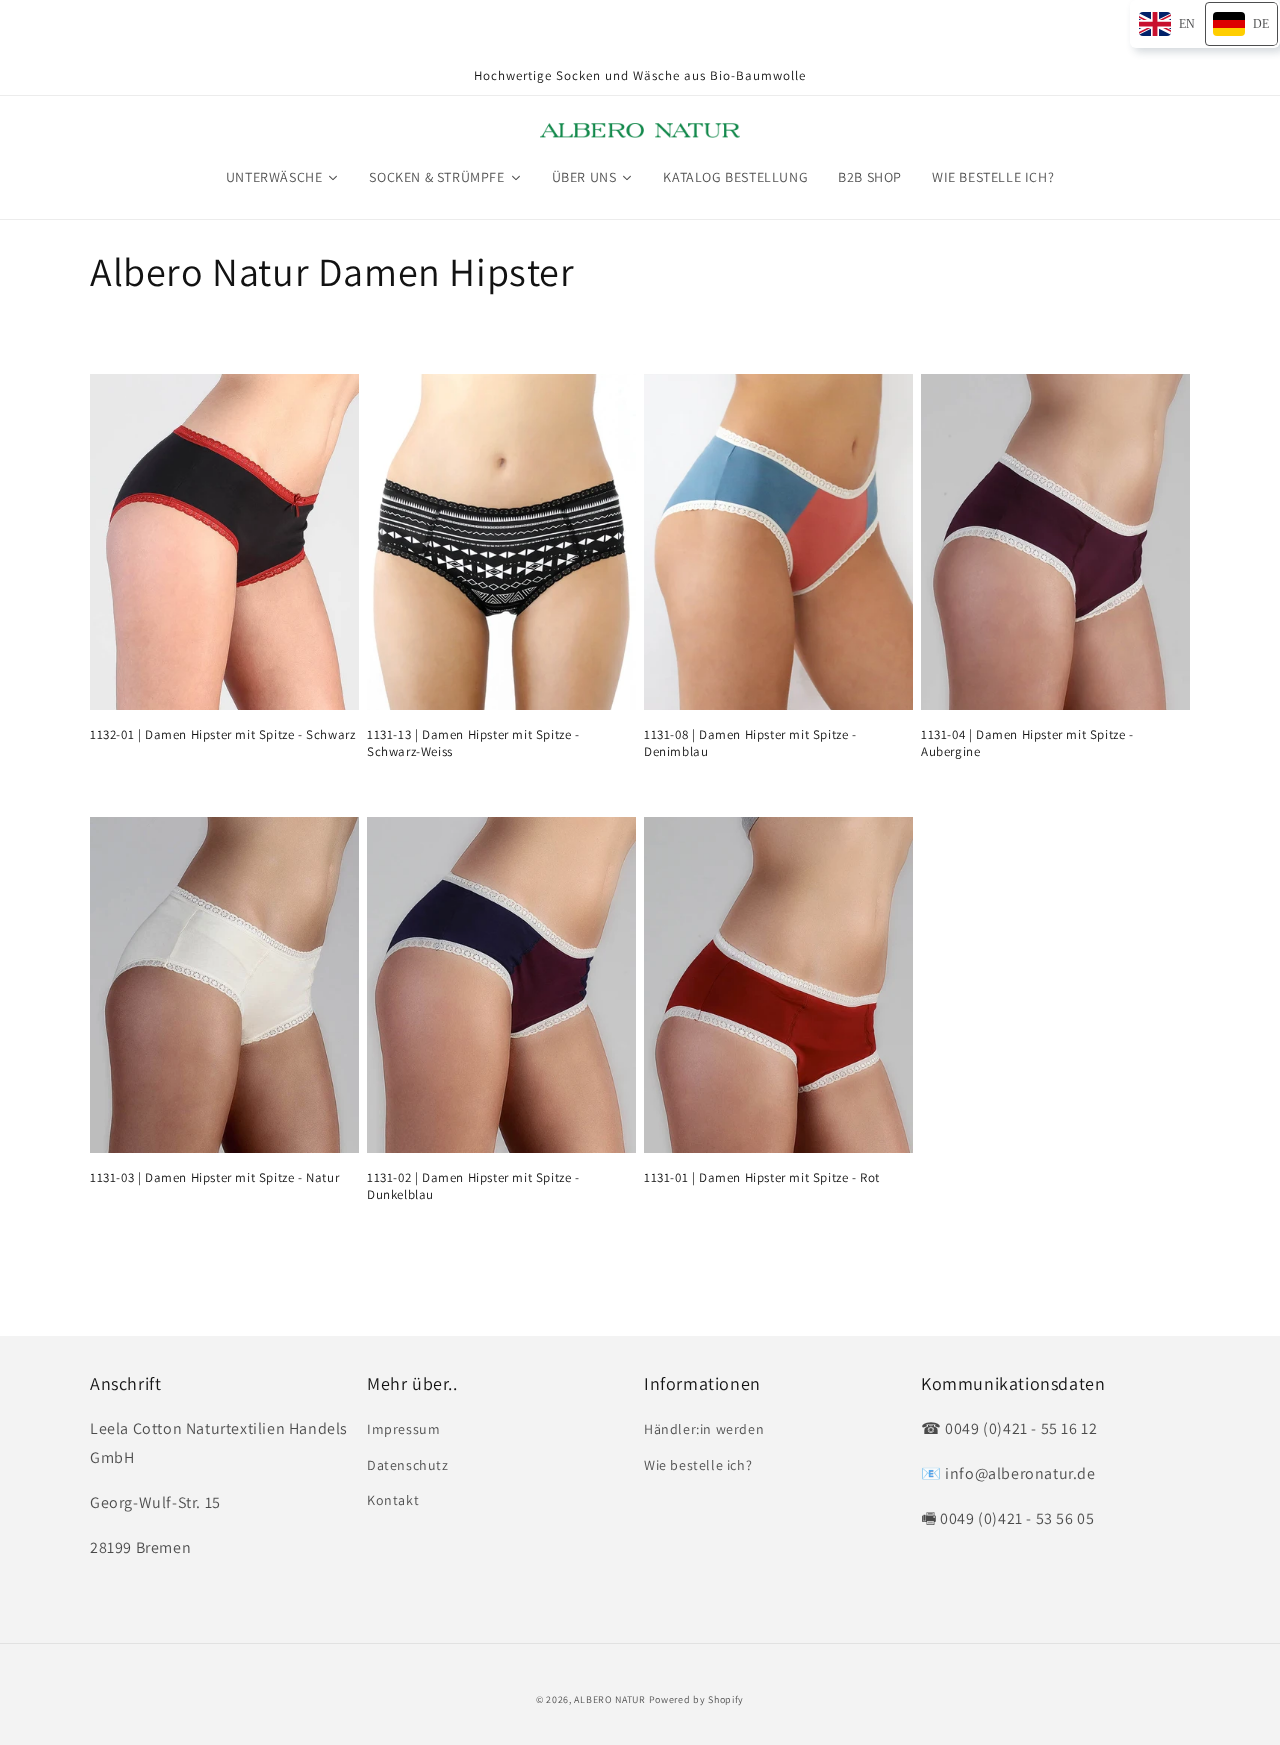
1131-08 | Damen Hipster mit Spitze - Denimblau (750, 743)
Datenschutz (408, 1465)
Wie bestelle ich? (698, 1465)
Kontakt (393, 1500)
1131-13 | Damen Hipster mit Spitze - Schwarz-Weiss (473, 743)
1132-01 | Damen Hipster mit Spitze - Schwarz (222, 735)
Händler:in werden (704, 1429)
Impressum (403, 1429)
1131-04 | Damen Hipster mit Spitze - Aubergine (1027, 743)
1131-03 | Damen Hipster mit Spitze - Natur (214, 1178)
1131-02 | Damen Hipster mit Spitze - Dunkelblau (473, 1186)
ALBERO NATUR (609, 1699)
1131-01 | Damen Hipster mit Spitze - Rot (762, 1178)
